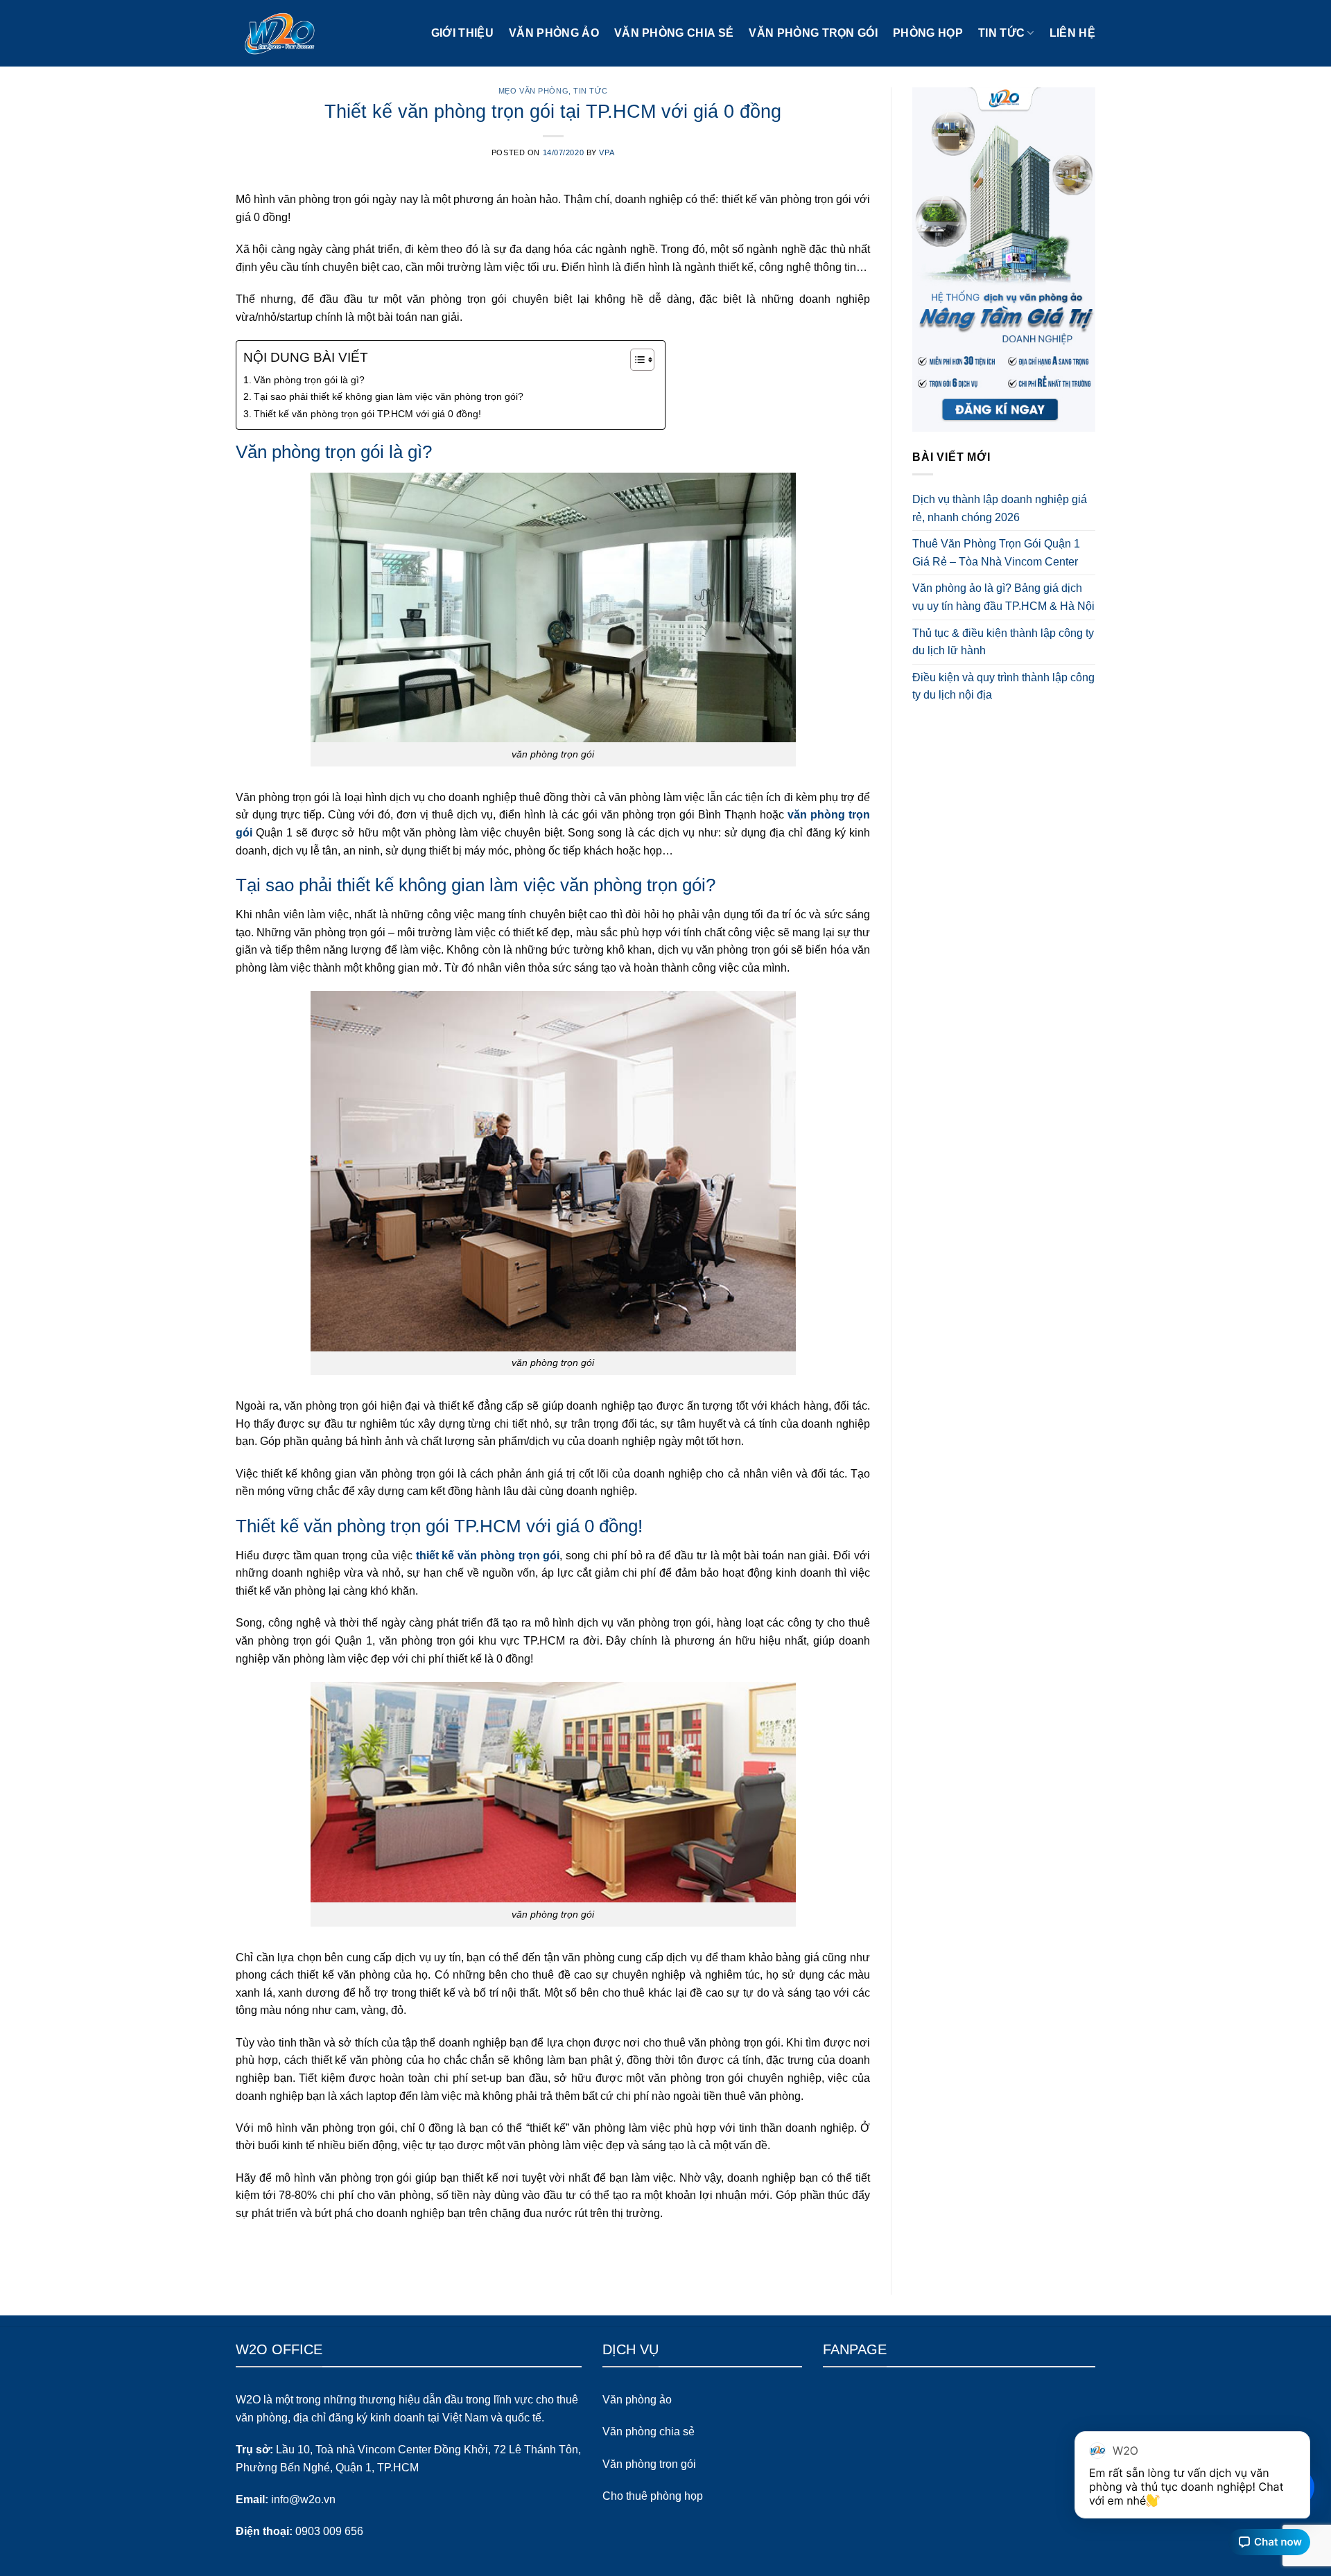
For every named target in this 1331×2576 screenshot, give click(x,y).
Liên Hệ (1072, 33)
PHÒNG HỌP (928, 33)
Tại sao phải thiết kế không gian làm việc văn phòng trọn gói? (389, 396)
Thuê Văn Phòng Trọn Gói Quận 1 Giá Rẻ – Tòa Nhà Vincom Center (996, 553)
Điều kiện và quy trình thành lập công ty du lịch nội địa (1003, 686)
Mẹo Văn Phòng (533, 91)
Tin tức (1001, 33)
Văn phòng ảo (554, 33)
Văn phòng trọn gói (813, 33)
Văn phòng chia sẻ (674, 33)
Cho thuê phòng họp (653, 2496)
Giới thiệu (462, 33)
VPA (607, 152)
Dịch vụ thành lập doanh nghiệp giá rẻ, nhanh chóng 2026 (1000, 508)
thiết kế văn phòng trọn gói (488, 1556)
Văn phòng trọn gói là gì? (309, 380)
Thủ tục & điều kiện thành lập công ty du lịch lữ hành (1003, 642)
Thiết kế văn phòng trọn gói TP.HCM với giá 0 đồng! (367, 414)
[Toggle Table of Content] (635, 360)
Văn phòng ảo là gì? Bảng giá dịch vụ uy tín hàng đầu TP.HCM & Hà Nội (1003, 597)
